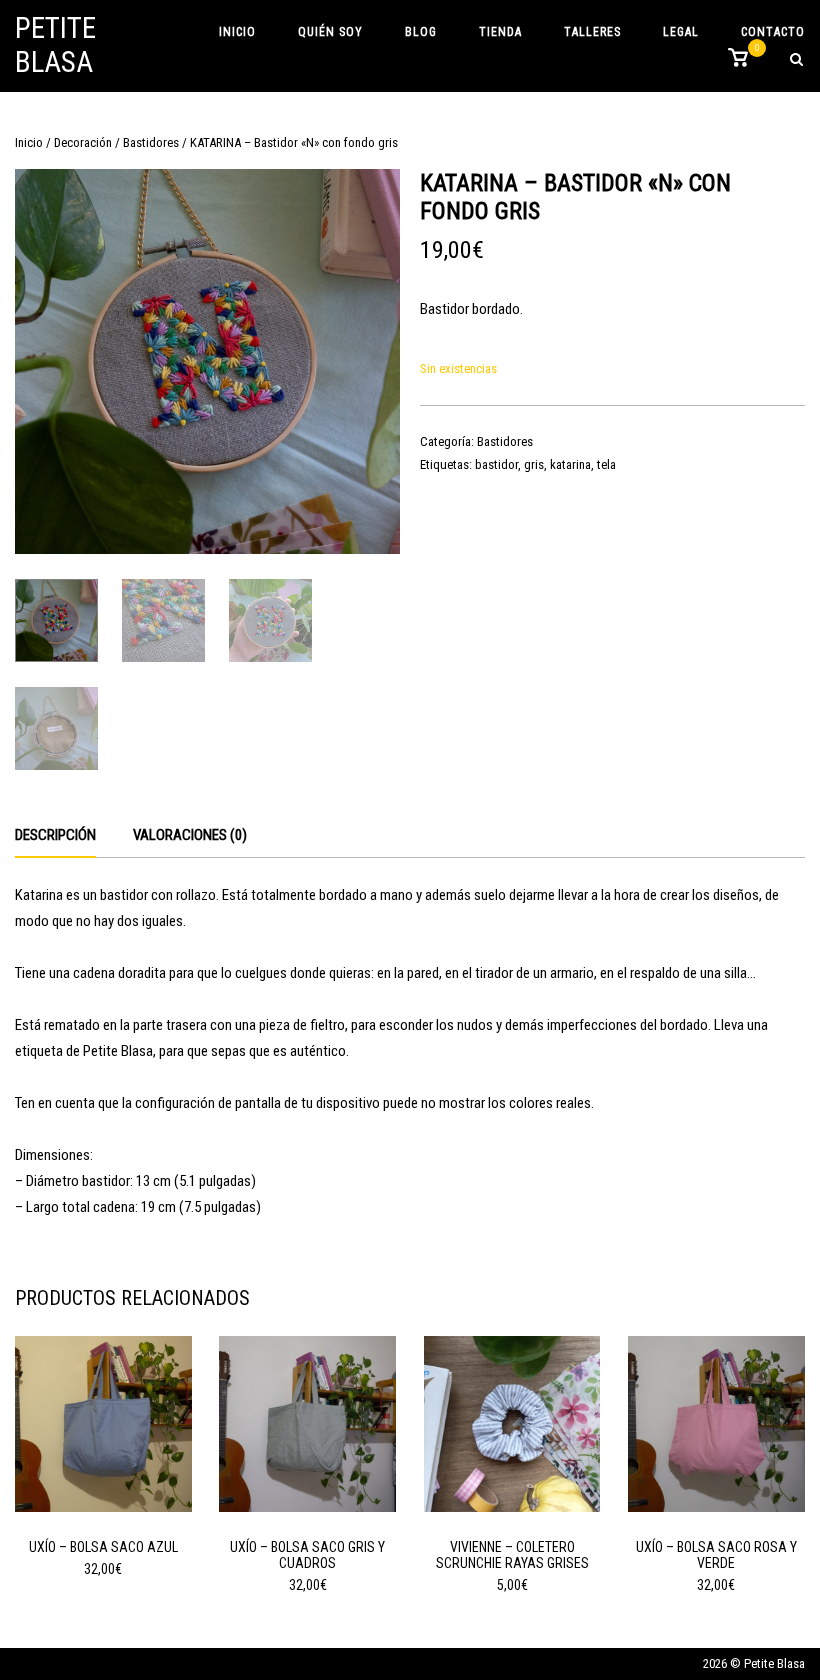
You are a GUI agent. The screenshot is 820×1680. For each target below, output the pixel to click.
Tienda (500, 32)
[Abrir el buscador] (796, 60)
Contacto (773, 32)
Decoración (83, 142)
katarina (570, 464)
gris (534, 464)
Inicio (237, 32)
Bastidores (151, 142)
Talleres (592, 32)
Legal (681, 32)
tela (606, 464)
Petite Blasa (55, 45)
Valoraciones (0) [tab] (190, 835)
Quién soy (330, 32)
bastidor (496, 464)
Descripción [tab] (55, 835)
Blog (421, 32)
